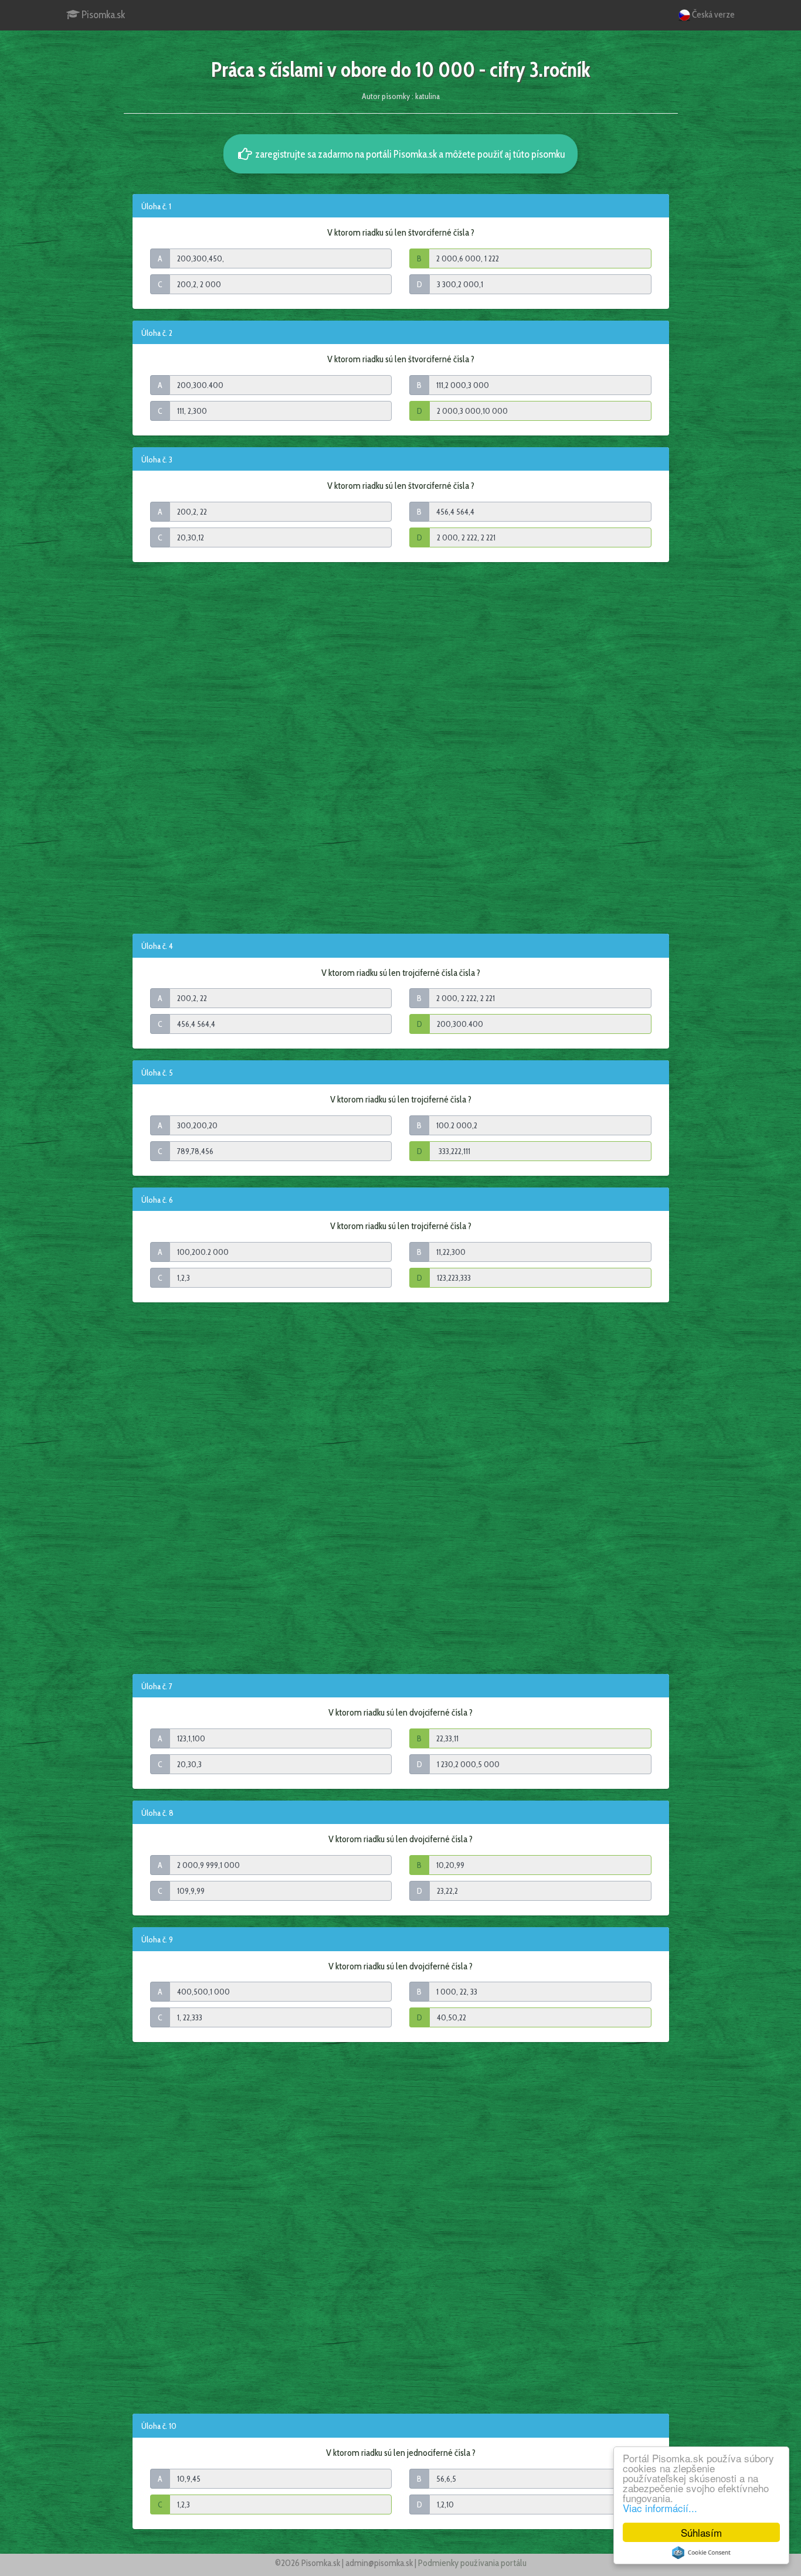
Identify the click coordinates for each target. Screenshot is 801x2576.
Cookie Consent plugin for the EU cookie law (701, 2553)
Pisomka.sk (102, 15)
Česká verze (712, 14)
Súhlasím (701, 2532)
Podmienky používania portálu (472, 2563)
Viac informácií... (660, 2508)
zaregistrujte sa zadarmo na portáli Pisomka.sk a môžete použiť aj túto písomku (409, 154)
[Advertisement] (401, 747)
